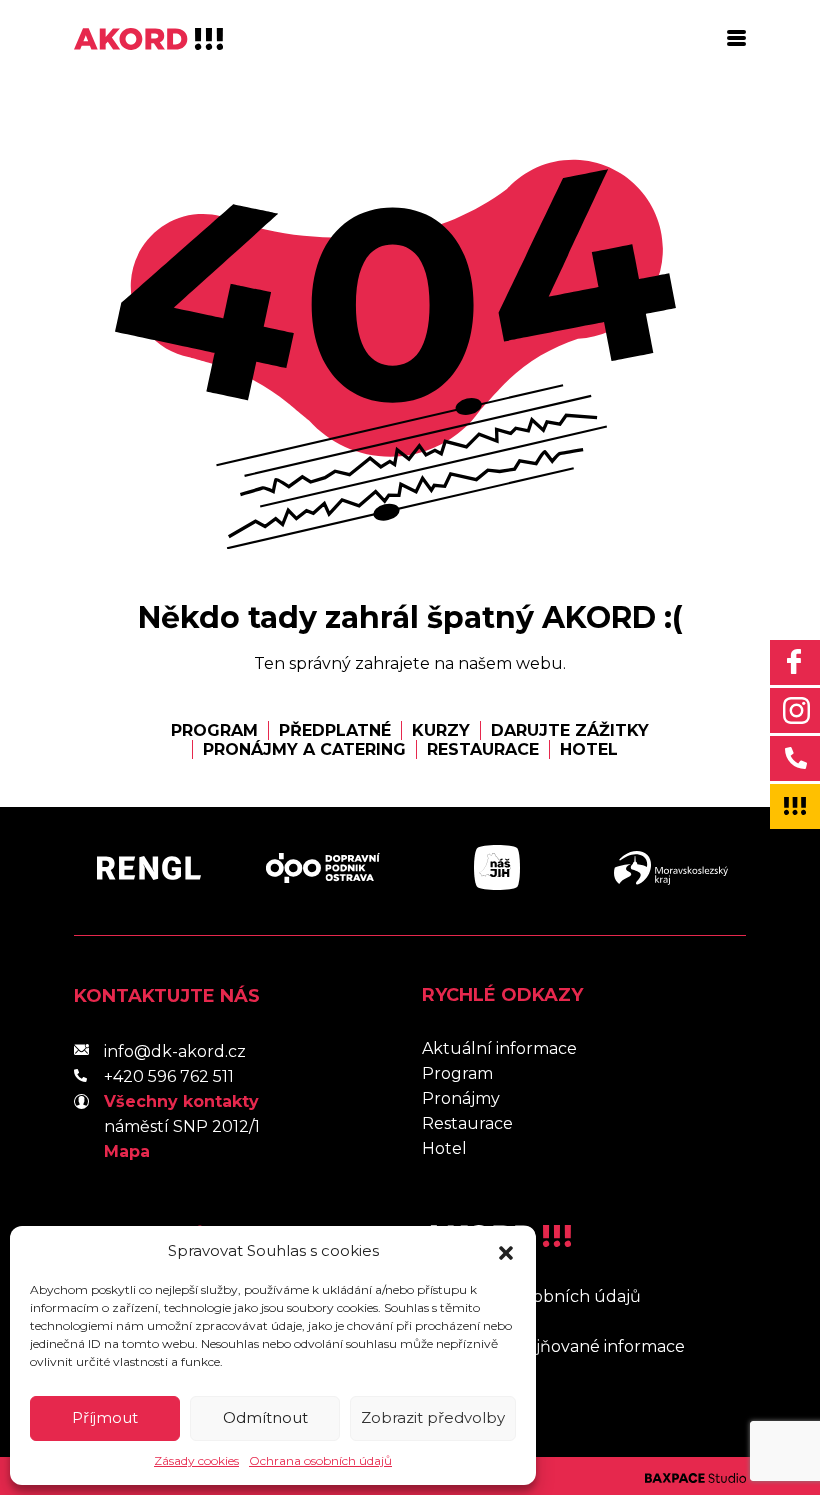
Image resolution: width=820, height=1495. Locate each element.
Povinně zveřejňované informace (553, 1346)
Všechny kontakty (181, 1101)
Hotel (589, 749)
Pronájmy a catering (304, 749)
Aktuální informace (499, 1048)
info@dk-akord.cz (175, 1051)
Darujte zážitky (570, 730)
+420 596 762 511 (169, 1076)
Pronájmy (461, 1098)
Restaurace (483, 749)
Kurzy (441, 730)
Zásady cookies (196, 1460)
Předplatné (335, 730)
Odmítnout (265, 1417)
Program (214, 730)
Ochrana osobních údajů (320, 1460)
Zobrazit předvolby (433, 1417)
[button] (506, 1251)
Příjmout (105, 1417)
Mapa (127, 1151)
